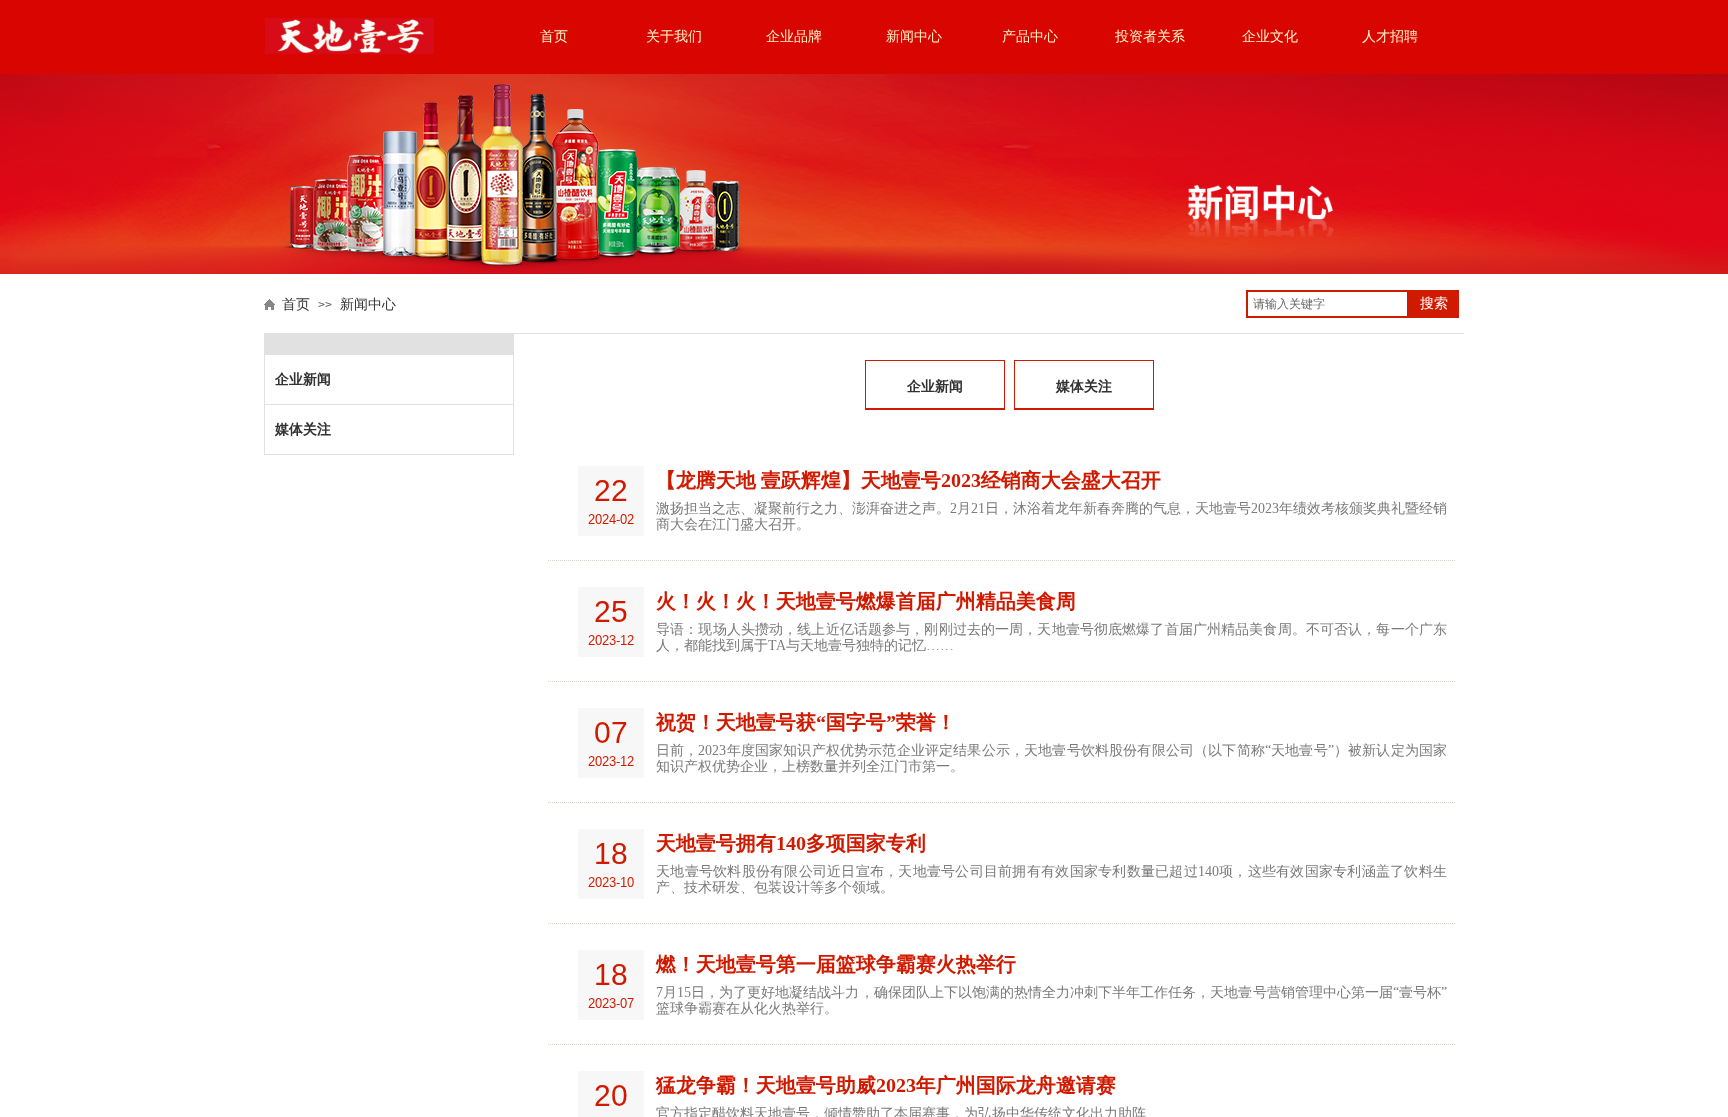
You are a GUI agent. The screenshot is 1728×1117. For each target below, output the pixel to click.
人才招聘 (1390, 36)
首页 (554, 36)
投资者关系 (1150, 36)
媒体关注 (1084, 386)
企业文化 (1270, 36)
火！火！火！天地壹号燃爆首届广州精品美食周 (866, 601)
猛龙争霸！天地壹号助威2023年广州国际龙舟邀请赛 (886, 1085)
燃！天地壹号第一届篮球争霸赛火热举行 (836, 964)
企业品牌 (794, 36)
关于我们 (674, 36)
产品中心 (1030, 36)
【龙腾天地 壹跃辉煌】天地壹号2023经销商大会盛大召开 (908, 480)
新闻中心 (914, 36)
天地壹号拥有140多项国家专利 (791, 843)
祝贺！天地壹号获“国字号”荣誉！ (806, 722)
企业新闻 (935, 386)
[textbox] (1327, 304)
